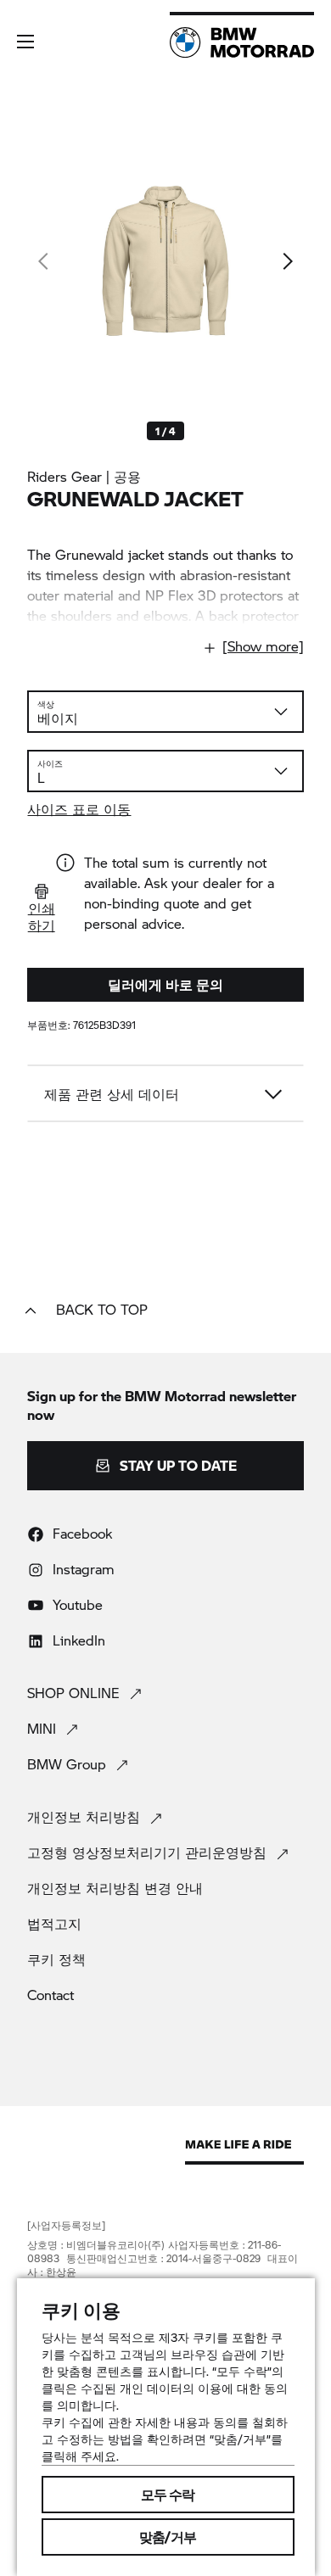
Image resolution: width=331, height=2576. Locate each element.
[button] (25, 42)
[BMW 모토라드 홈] (242, 42)
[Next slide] (287, 261)
